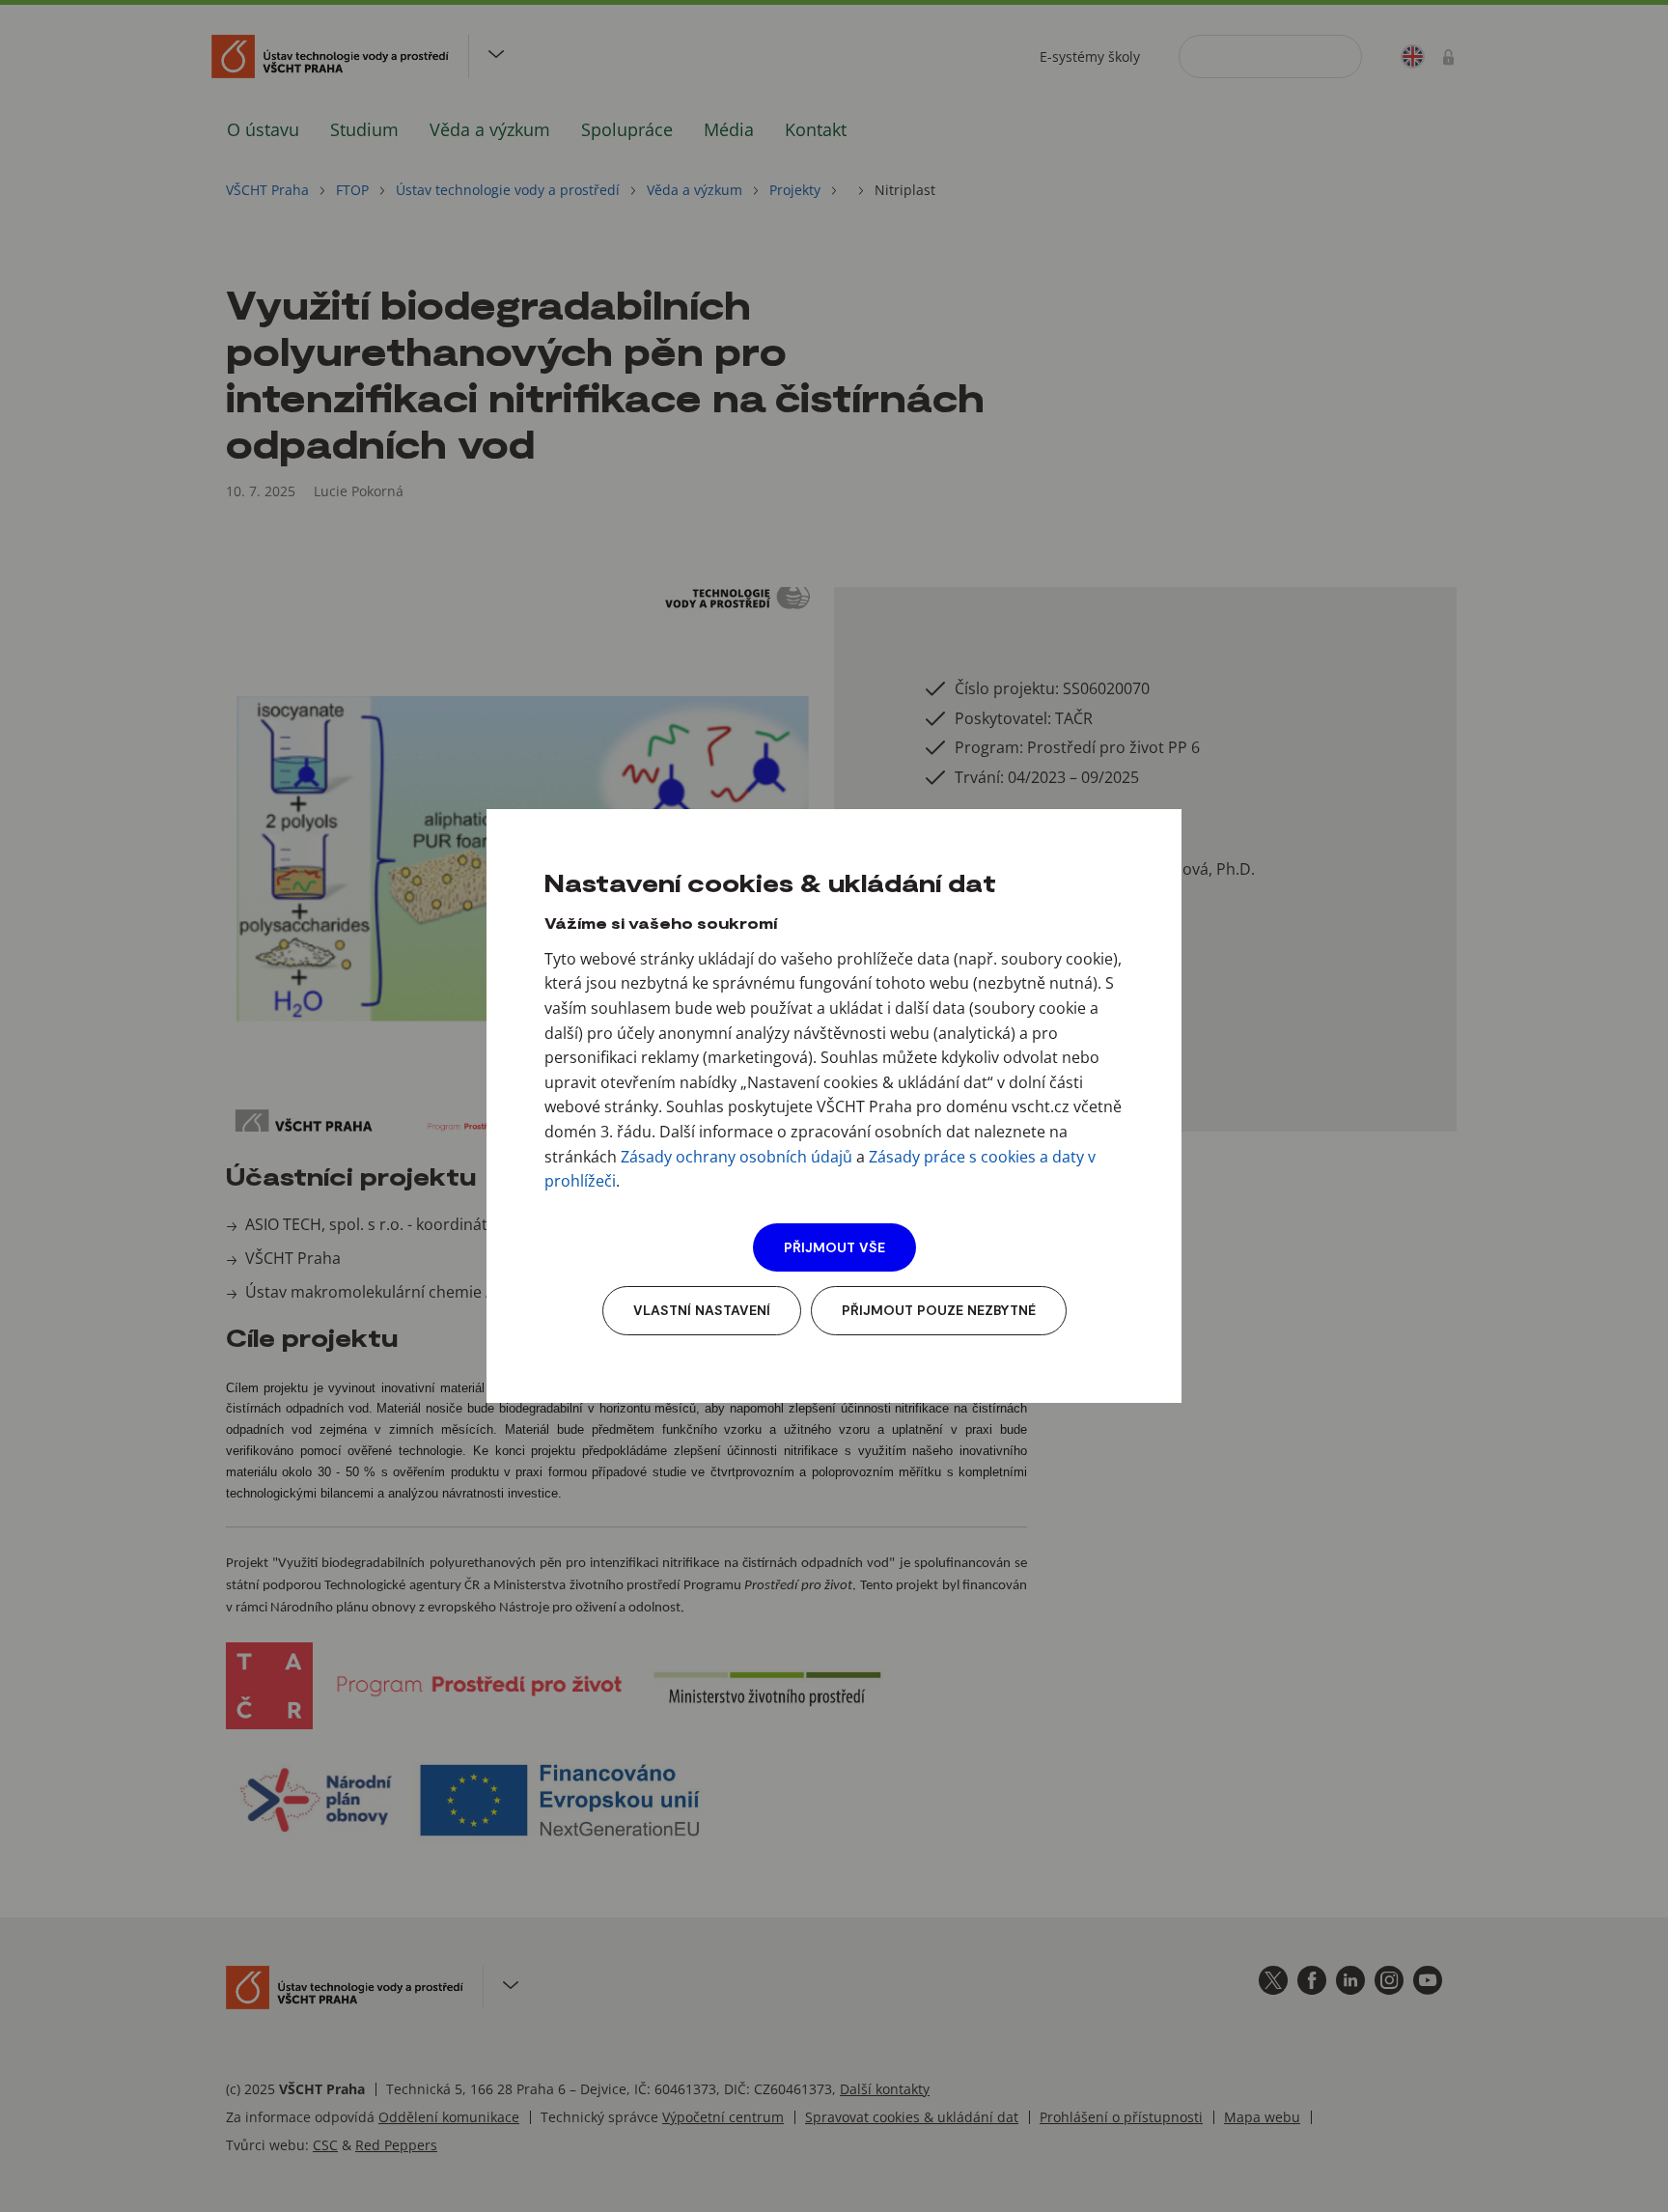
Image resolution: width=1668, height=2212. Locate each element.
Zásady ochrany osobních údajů (737, 1157)
